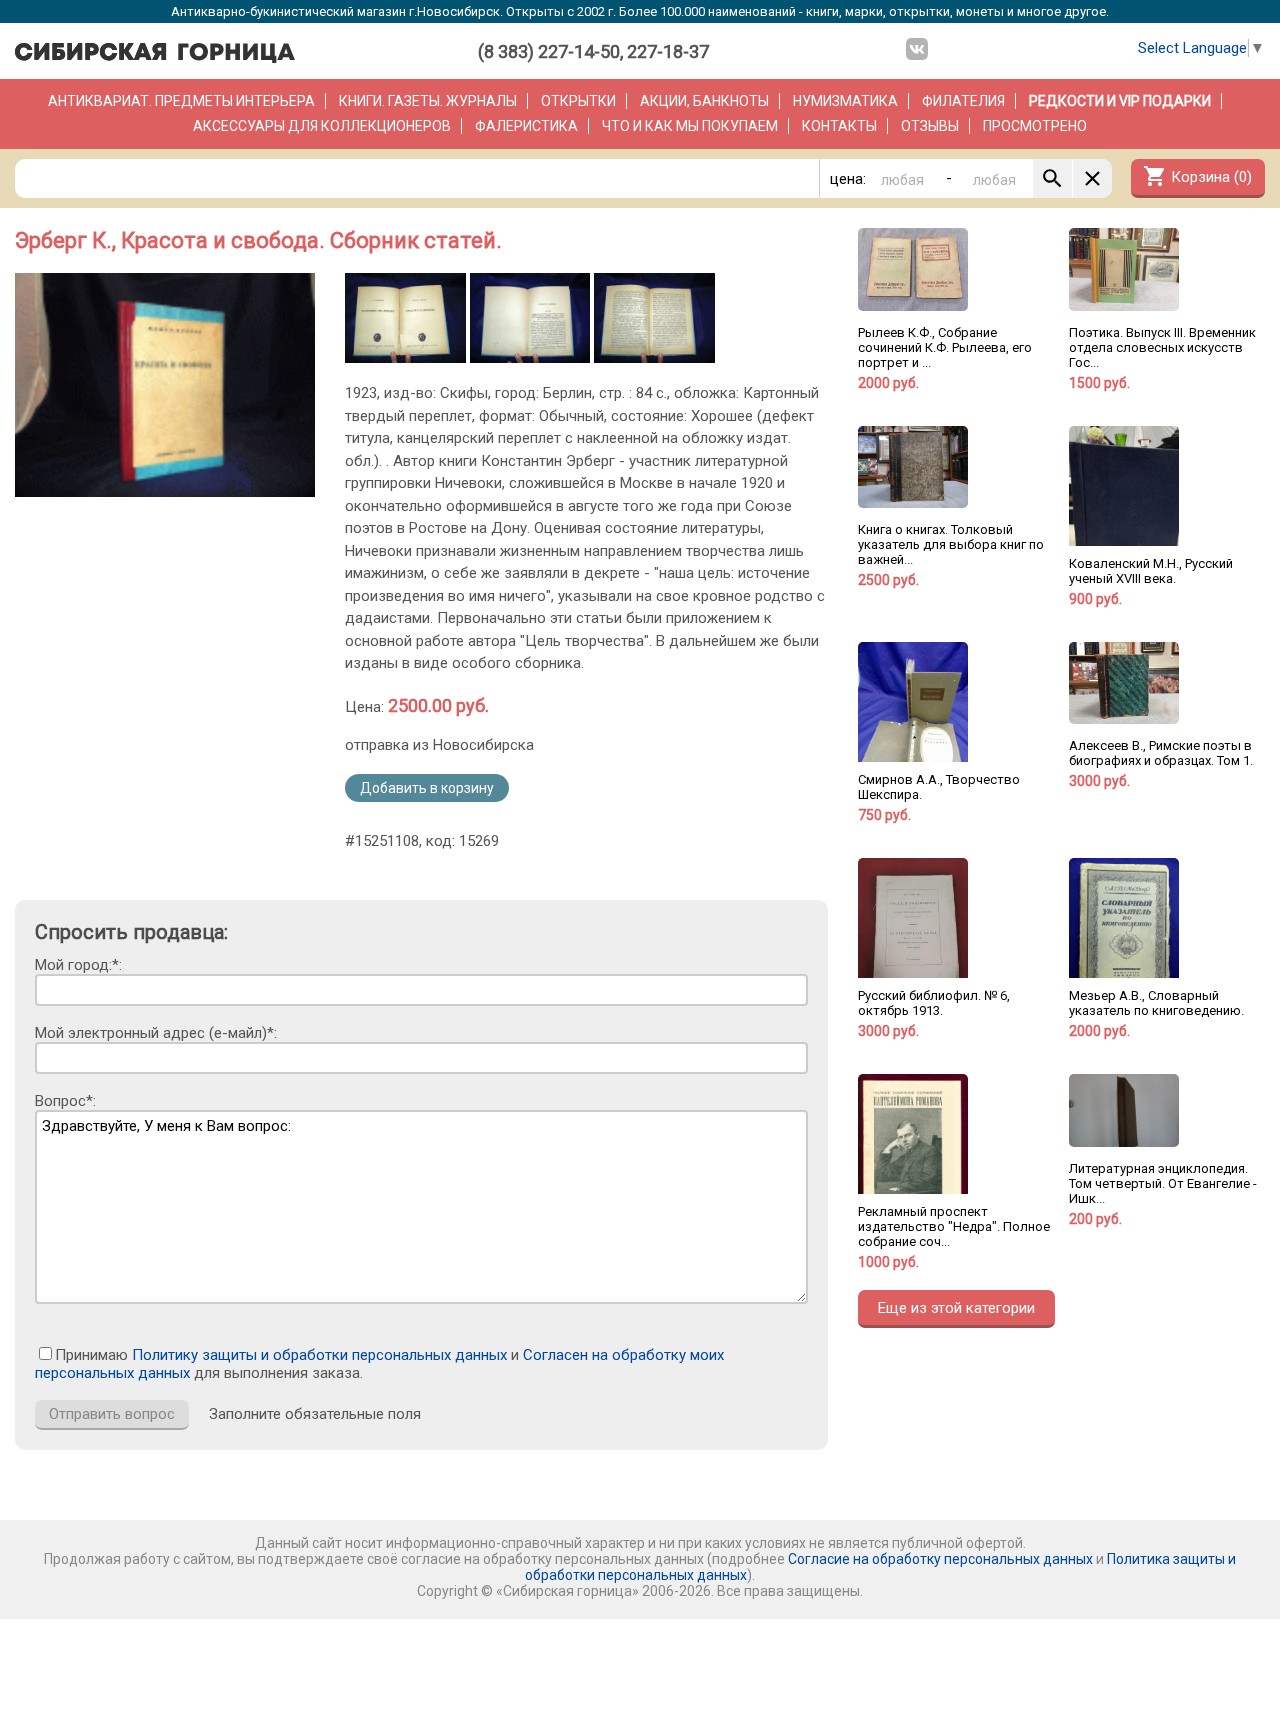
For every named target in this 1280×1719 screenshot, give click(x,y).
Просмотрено (1035, 126)
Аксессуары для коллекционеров (322, 126)
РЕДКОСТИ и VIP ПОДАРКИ (1120, 101)
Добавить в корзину (427, 788)
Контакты (839, 126)
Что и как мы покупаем (690, 126)
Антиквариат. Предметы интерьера (181, 101)
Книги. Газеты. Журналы (428, 101)
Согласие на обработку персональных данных (940, 1559)
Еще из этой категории (956, 1308)
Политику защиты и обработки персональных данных (319, 1355)
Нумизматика (845, 101)
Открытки (578, 101)
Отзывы (930, 126)
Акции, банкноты (704, 101)
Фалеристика (526, 126)
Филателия (963, 101)
